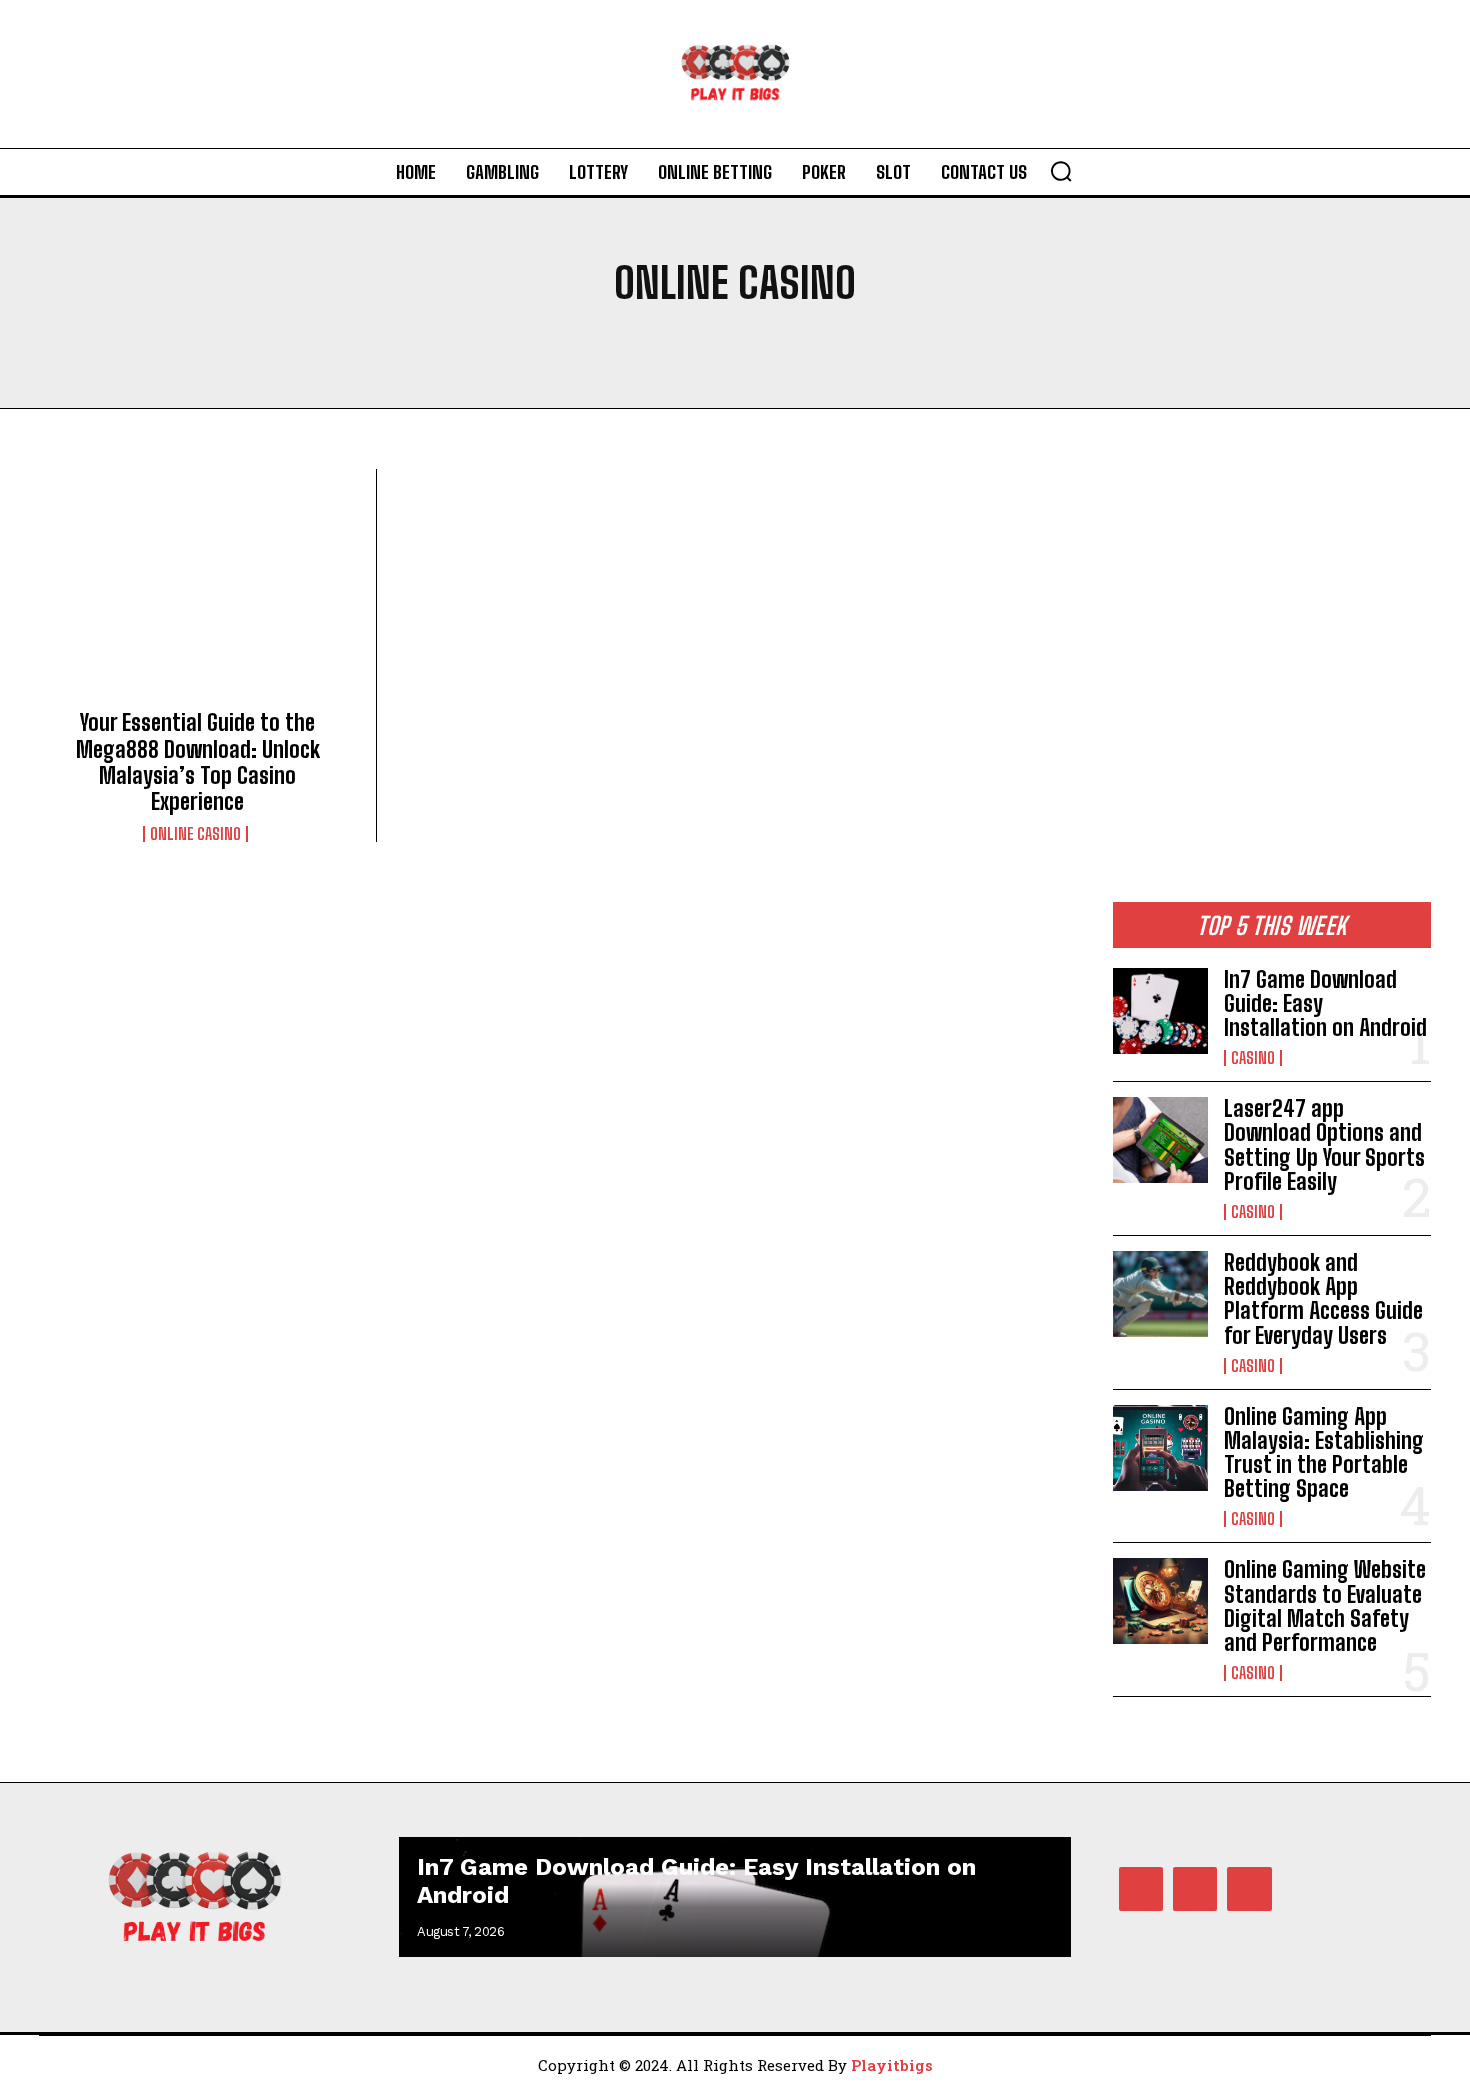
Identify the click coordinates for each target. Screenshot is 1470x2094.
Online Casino (195, 834)
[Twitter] (1249, 1889)
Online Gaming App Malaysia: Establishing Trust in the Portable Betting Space (1324, 1453)
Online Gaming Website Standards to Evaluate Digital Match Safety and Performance (1325, 1606)
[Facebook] (1141, 1889)
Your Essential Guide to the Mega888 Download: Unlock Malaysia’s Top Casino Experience (198, 762)
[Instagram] (1195, 1889)
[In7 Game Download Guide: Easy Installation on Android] (1160, 1011)
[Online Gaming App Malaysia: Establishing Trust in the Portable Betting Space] (1160, 1448)
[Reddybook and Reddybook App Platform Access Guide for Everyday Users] (1160, 1294)
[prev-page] (1000, 1872)
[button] (1061, 171)
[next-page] (1036, 1872)
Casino (1253, 1058)
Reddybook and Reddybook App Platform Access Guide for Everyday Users (1323, 1299)
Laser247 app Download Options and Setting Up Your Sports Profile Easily (1324, 1145)
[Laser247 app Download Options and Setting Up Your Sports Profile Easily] (1160, 1140)
